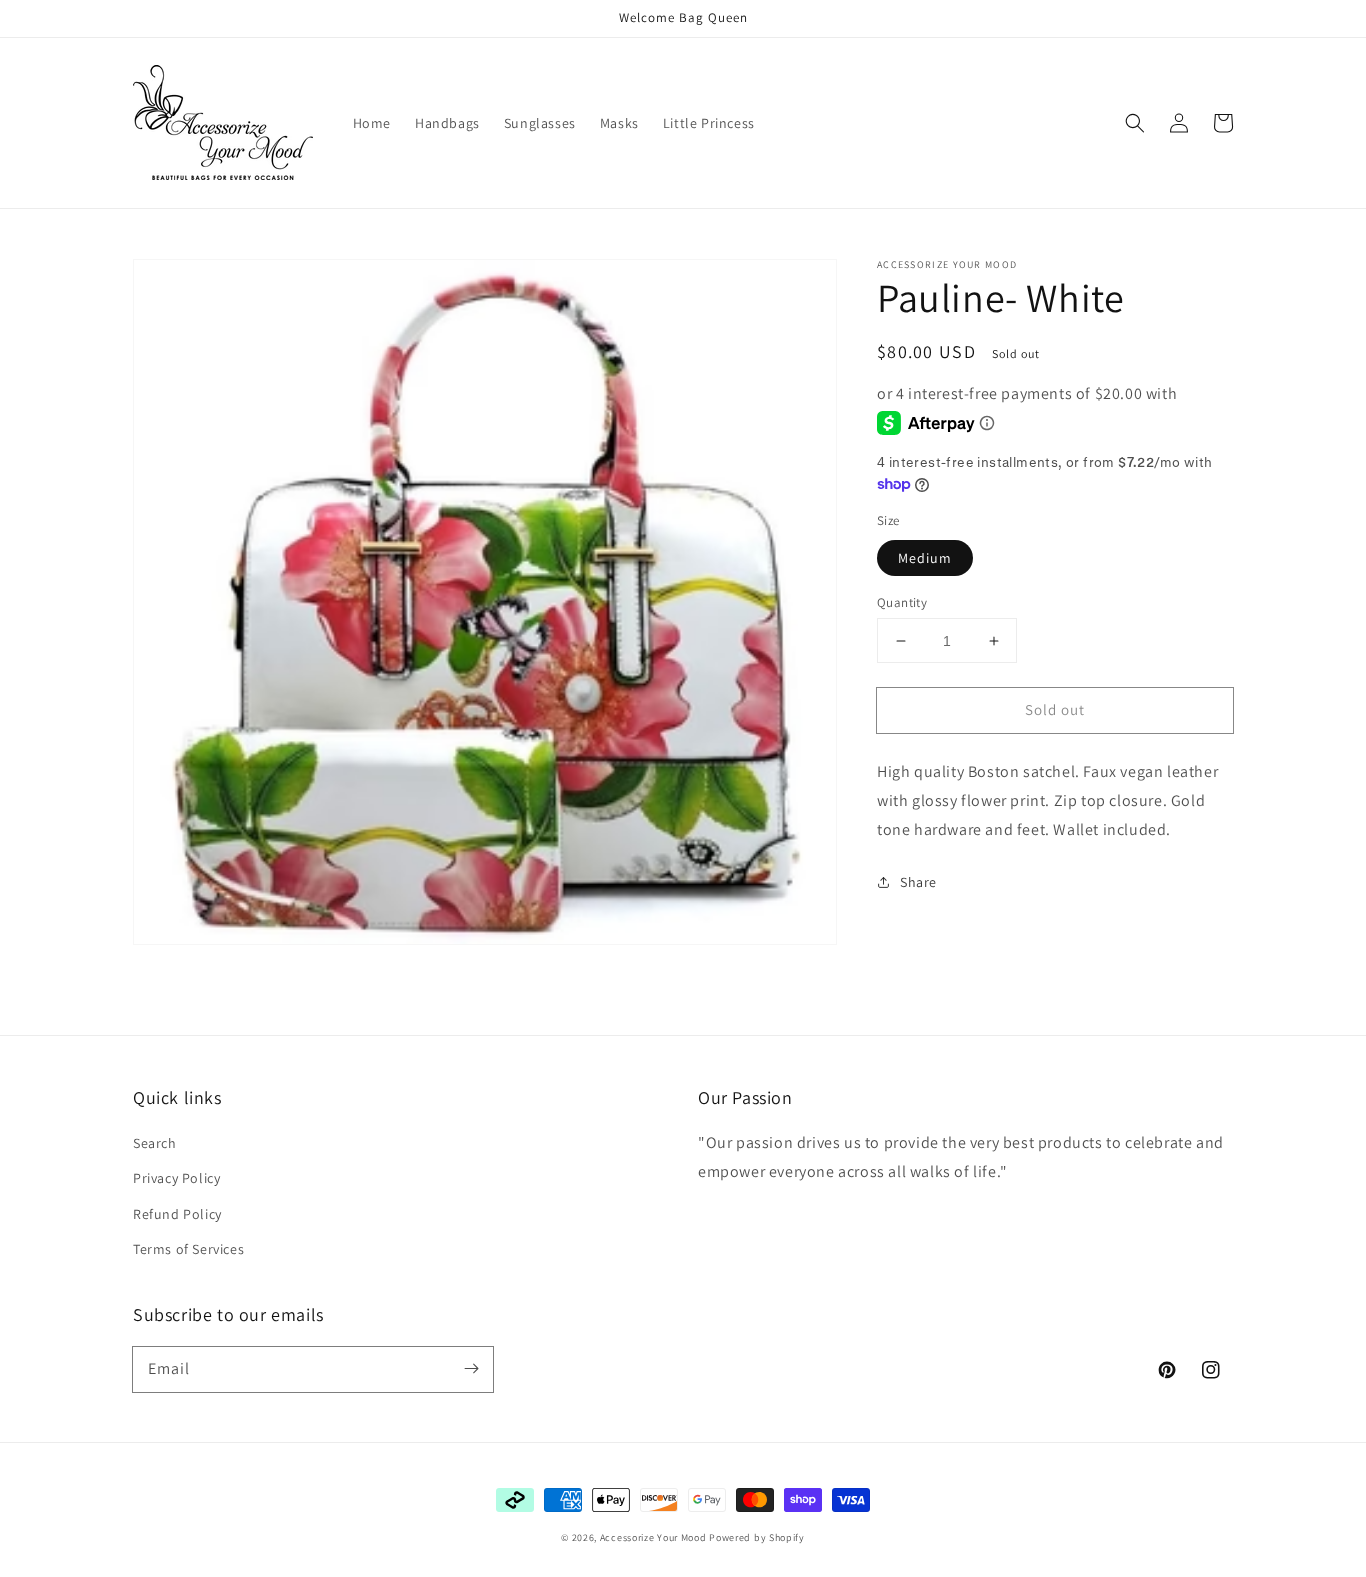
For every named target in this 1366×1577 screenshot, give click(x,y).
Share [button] (918, 882)
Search (155, 1143)
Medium (925, 558)
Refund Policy (177, 1214)
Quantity (902, 602)
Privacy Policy (176, 1178)
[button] (1135, 123)
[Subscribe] (471, 1369)
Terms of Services (188, 1249)
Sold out (1055, 709)
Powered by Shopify (757, 1537)
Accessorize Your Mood (653, 1537)
